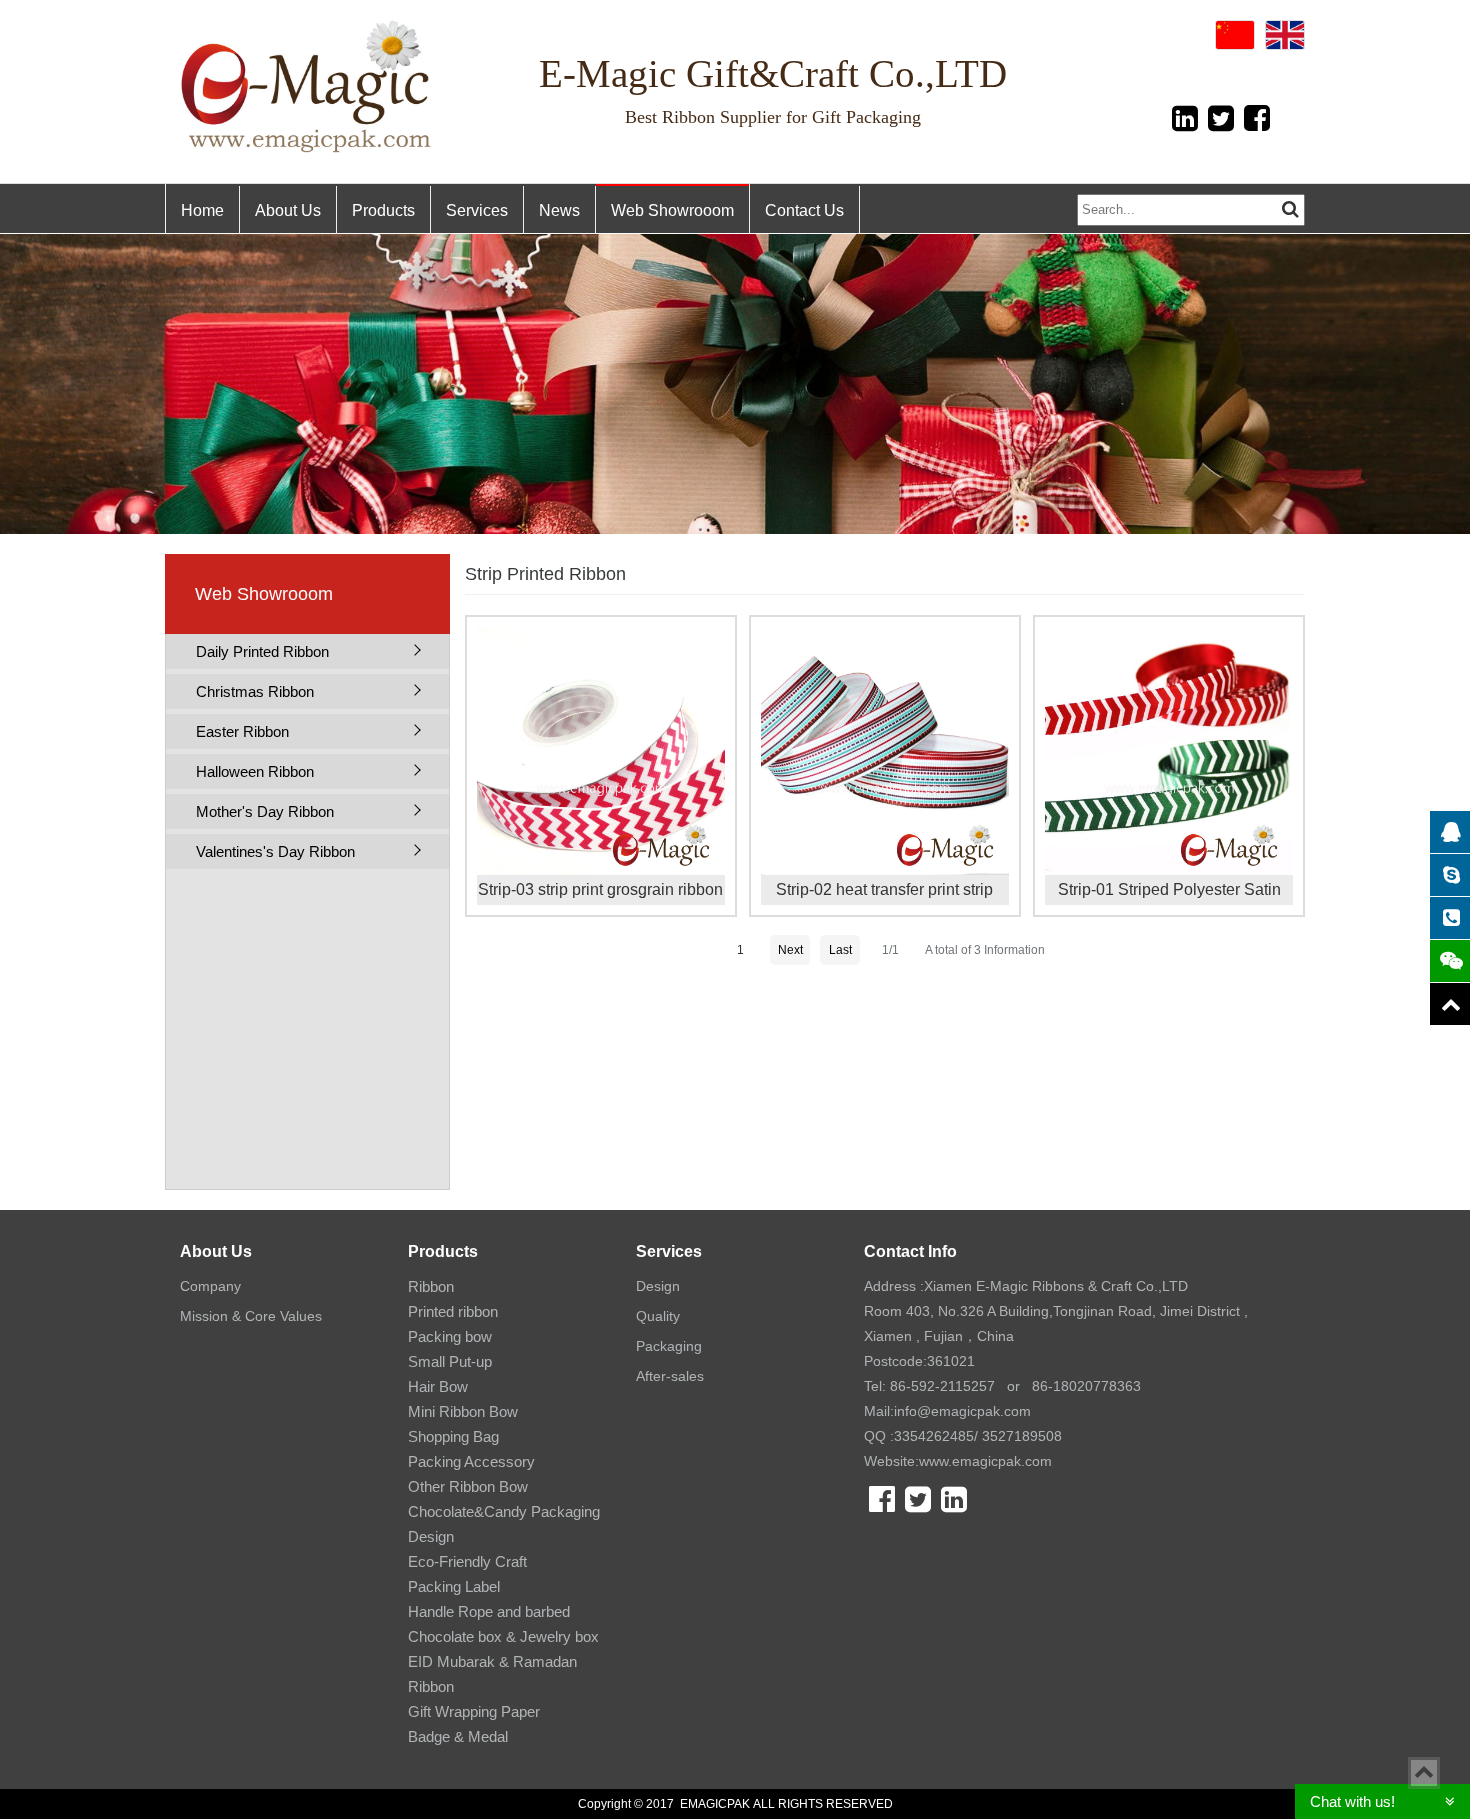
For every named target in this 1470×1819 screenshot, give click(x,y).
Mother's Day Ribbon (265, 811)
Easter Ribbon (242, 731)
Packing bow (450, 1336)
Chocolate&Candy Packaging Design (504, 1524)
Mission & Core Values (251, 1316)
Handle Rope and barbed (489, 1611)
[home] (307, 86)
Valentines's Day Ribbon (275, 851)
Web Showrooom (672, 210)
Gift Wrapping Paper (474, 1711)
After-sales (670, 1376)
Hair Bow (438, 1386)
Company (210, 1286)
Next (790, 950)
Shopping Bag (453, 1436)
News (559, 210)
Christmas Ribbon (255, 691)
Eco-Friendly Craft (467, 1561)
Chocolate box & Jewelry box (503, 1636)
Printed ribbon (453, 1311)
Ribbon (431, 1286)
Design (658, 1286)
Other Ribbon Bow (468, 1486)
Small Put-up (450, 1361)
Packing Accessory (471, 1461)
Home (202, 210)
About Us (288, 210)
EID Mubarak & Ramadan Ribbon (492, 1674)
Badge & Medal (458, 1736)
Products (383, 210)
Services (477, 210)
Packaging (669, 1346)
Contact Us (804, 210)
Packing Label (454, 1586)
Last (840, 950)
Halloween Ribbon (255, 771)
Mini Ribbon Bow (463, 1411)
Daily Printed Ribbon (262, 651)
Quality (658, 1316)
